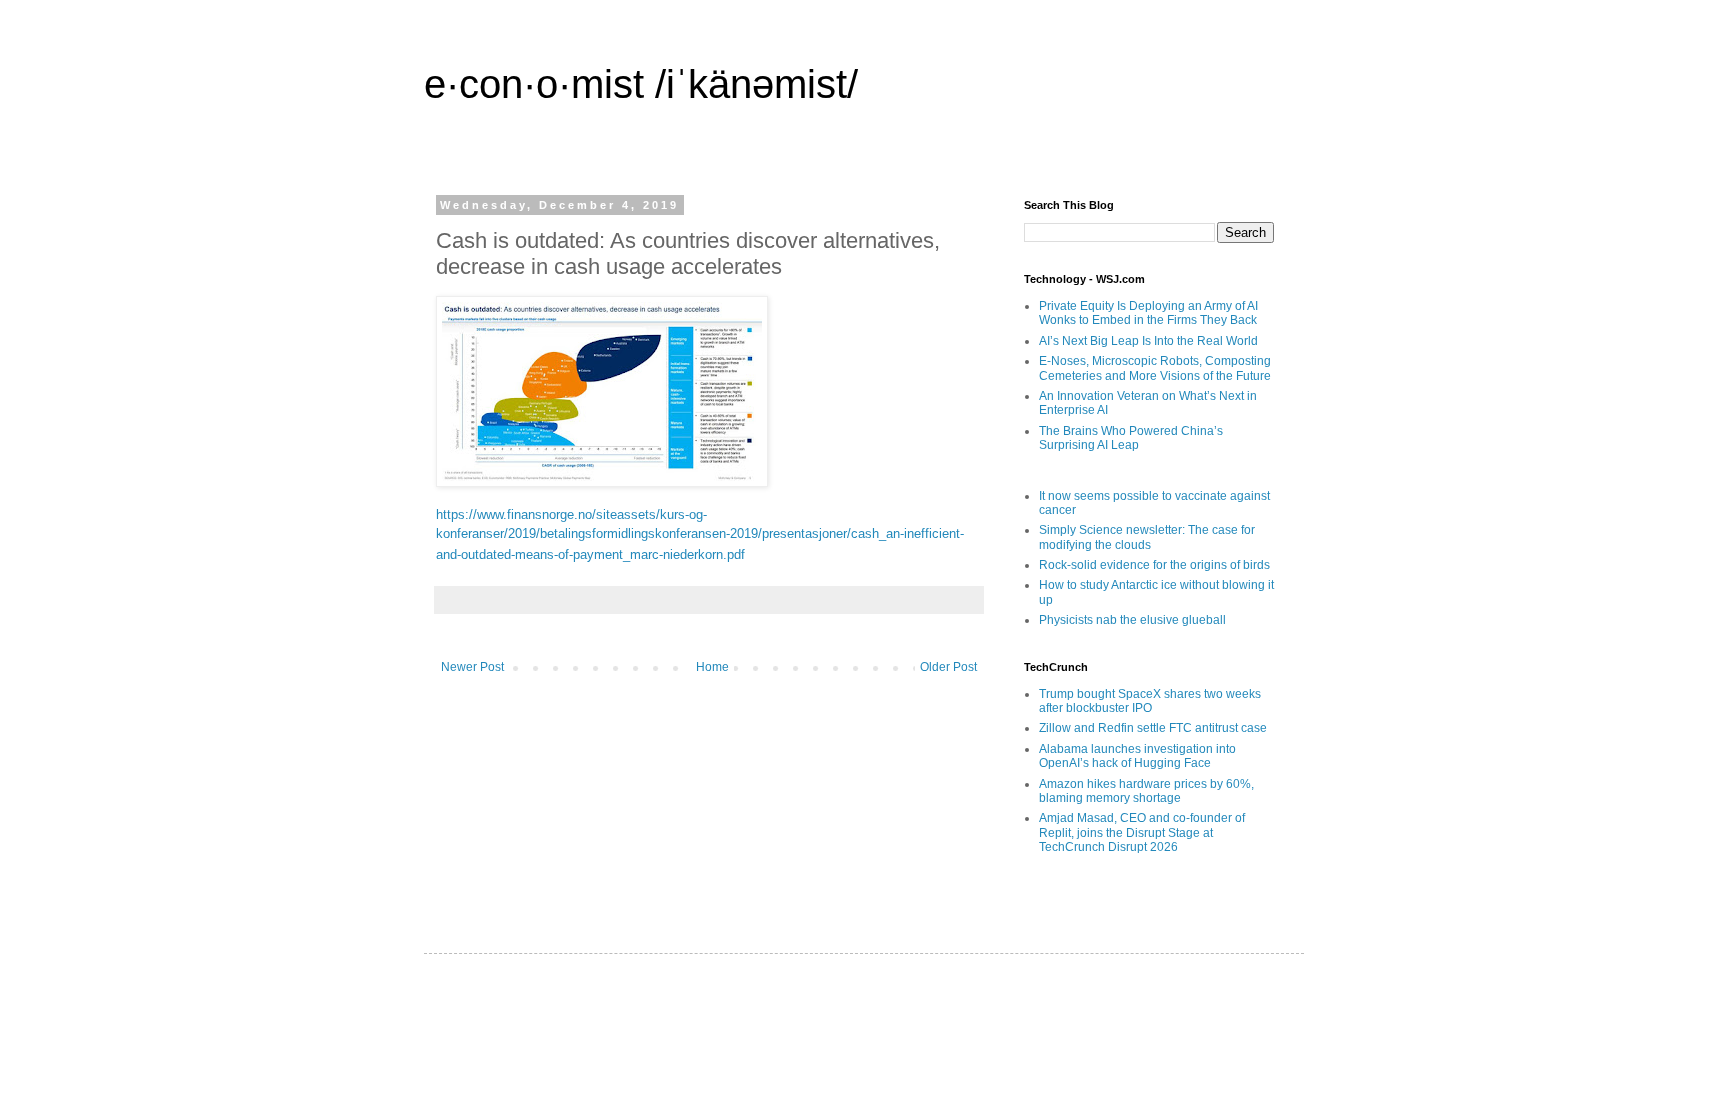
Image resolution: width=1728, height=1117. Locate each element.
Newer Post (472, 667)
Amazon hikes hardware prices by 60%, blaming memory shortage (1146, 791)
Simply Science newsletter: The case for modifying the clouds (1147, 537)
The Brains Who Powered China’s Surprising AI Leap (1131, 438)
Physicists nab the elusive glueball (1132, 620)
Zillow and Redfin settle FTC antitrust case (1153, 728)
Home (712, 667)
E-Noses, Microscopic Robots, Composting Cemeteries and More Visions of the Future (1155, 368)
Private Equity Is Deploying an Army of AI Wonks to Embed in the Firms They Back (1148, 313)
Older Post (948, 667)
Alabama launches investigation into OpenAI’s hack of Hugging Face (1137, 756)
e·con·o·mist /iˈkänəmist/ (641, 84)
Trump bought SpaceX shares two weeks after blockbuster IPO (1150, 701)
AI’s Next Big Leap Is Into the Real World (1148, 341)
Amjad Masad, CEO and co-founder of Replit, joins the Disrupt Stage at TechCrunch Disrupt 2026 (1142, 832)
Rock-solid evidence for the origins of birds (1154, 565)
